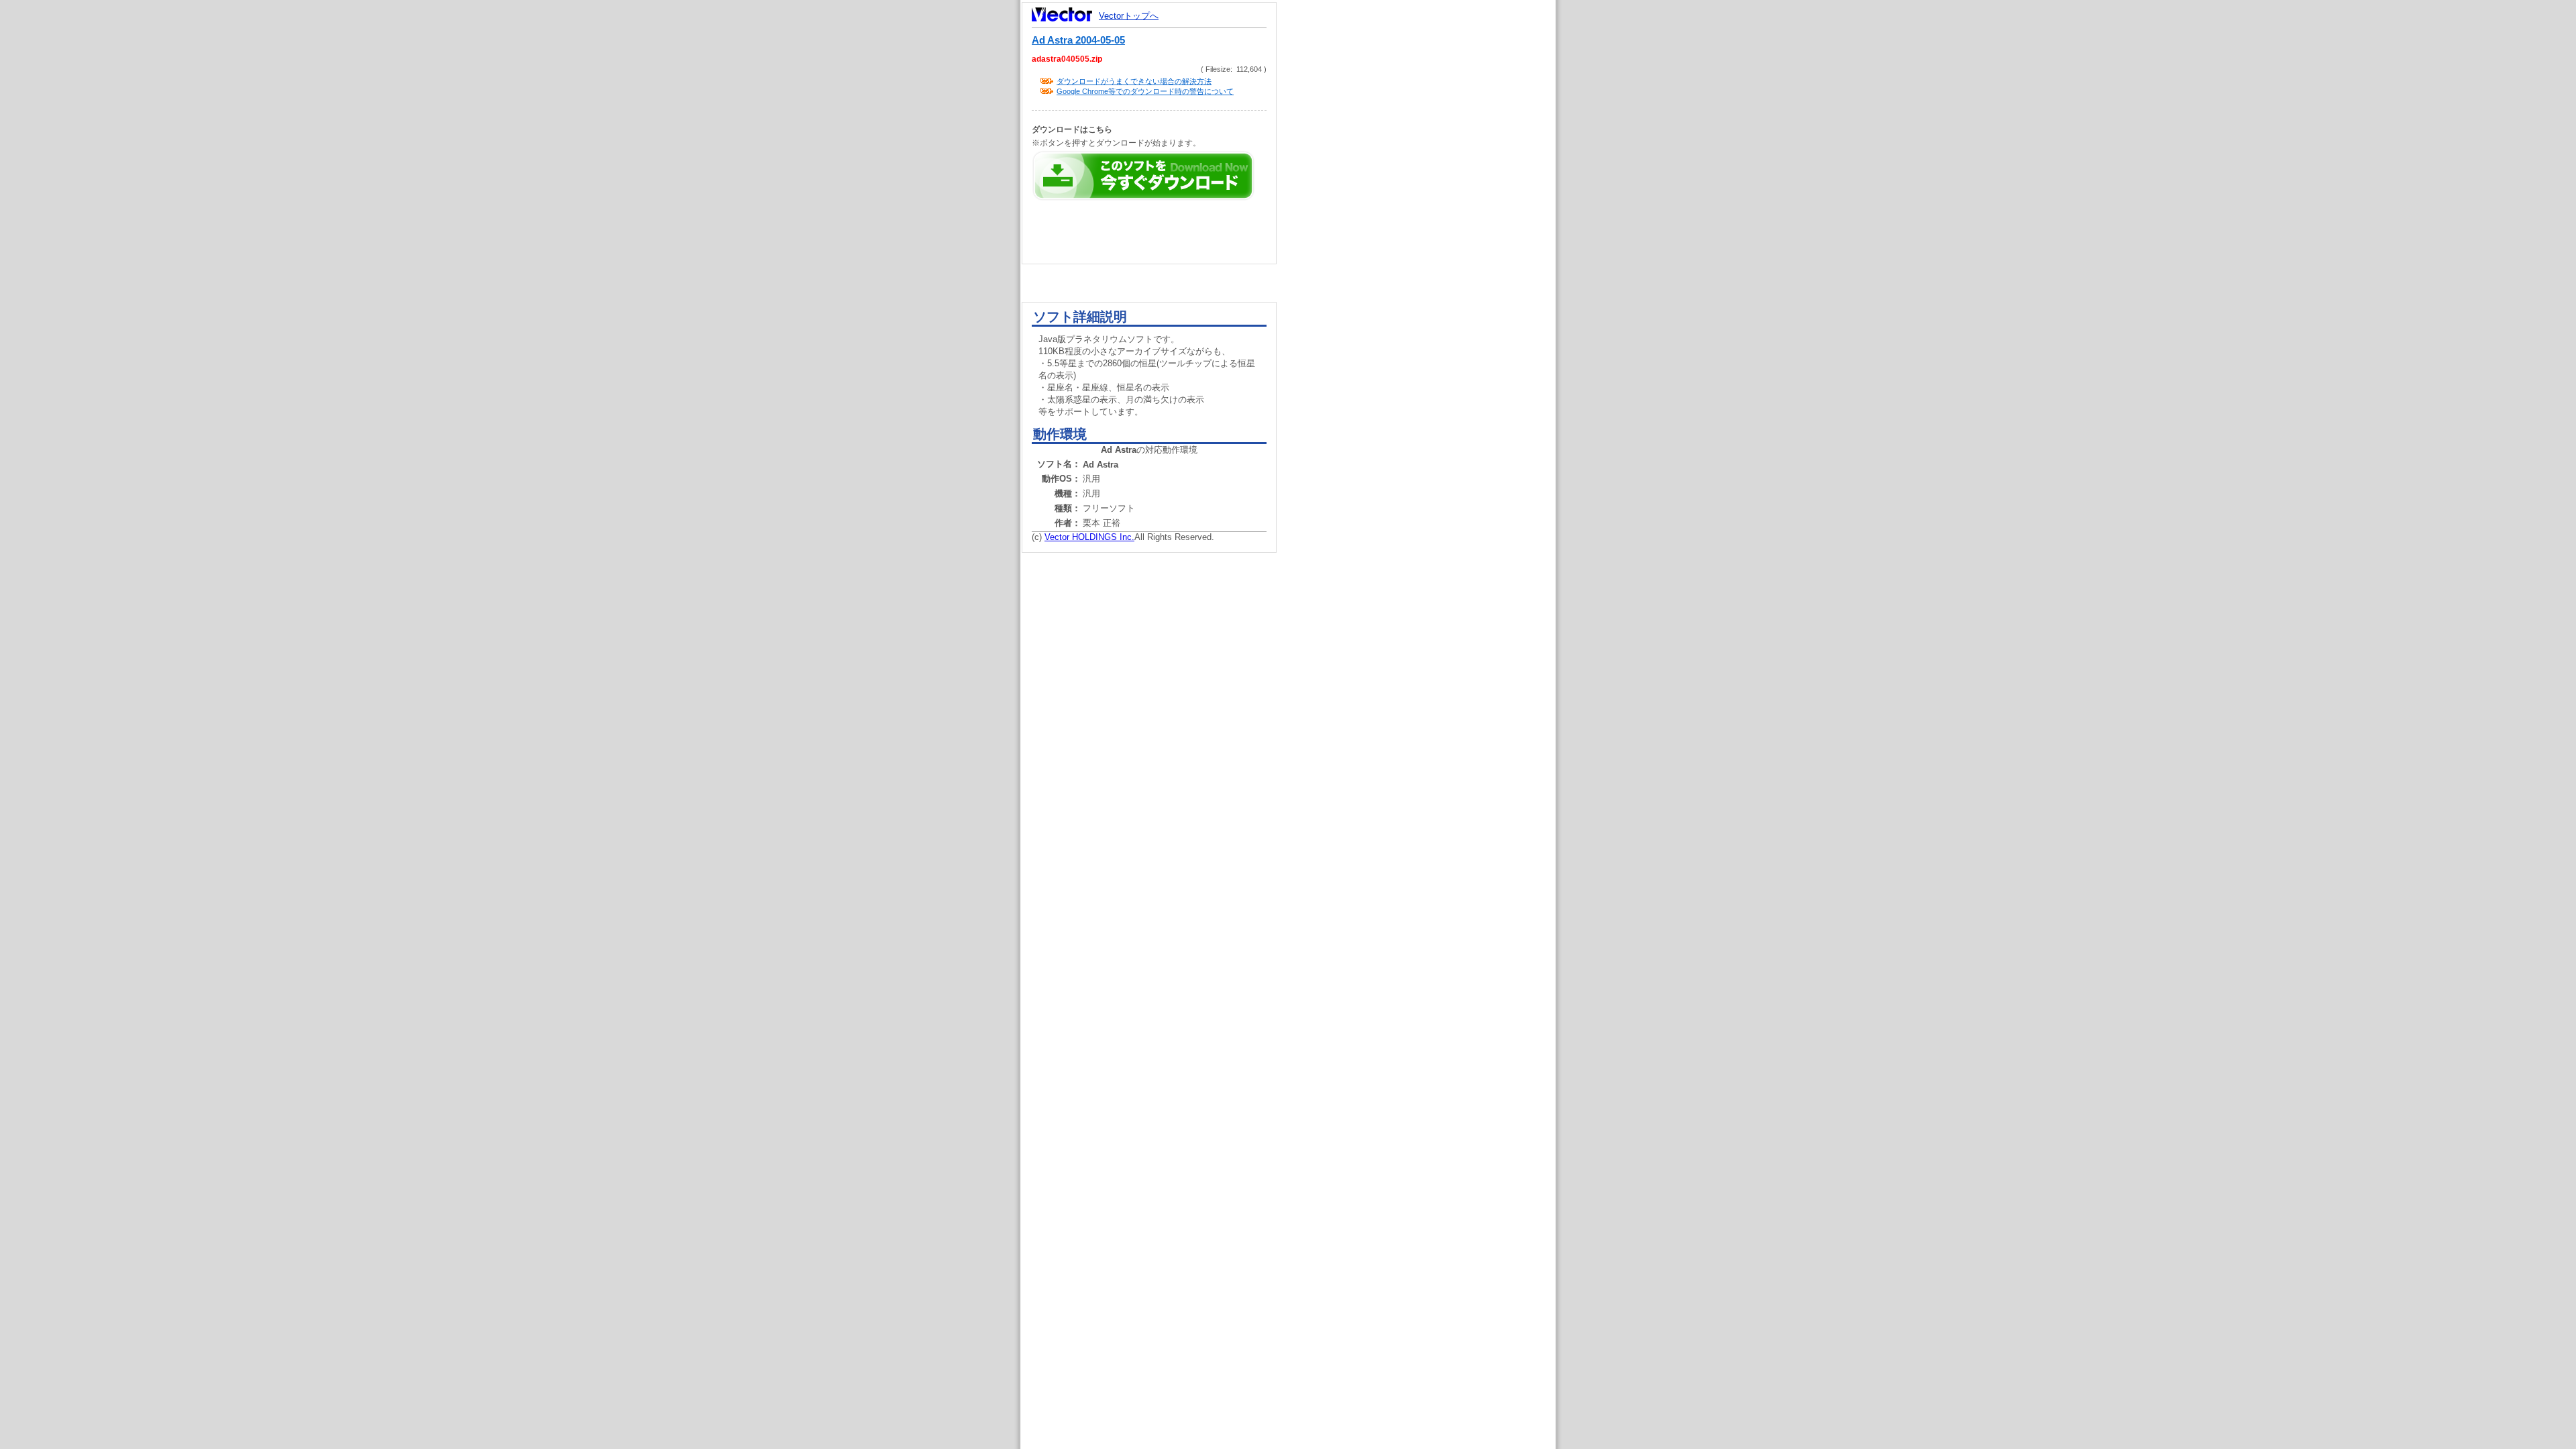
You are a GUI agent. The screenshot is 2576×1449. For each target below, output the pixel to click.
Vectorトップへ (1129, 16)
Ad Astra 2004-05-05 (1078, 40)
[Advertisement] (1428, 255)
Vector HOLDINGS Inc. (1089, 537)
